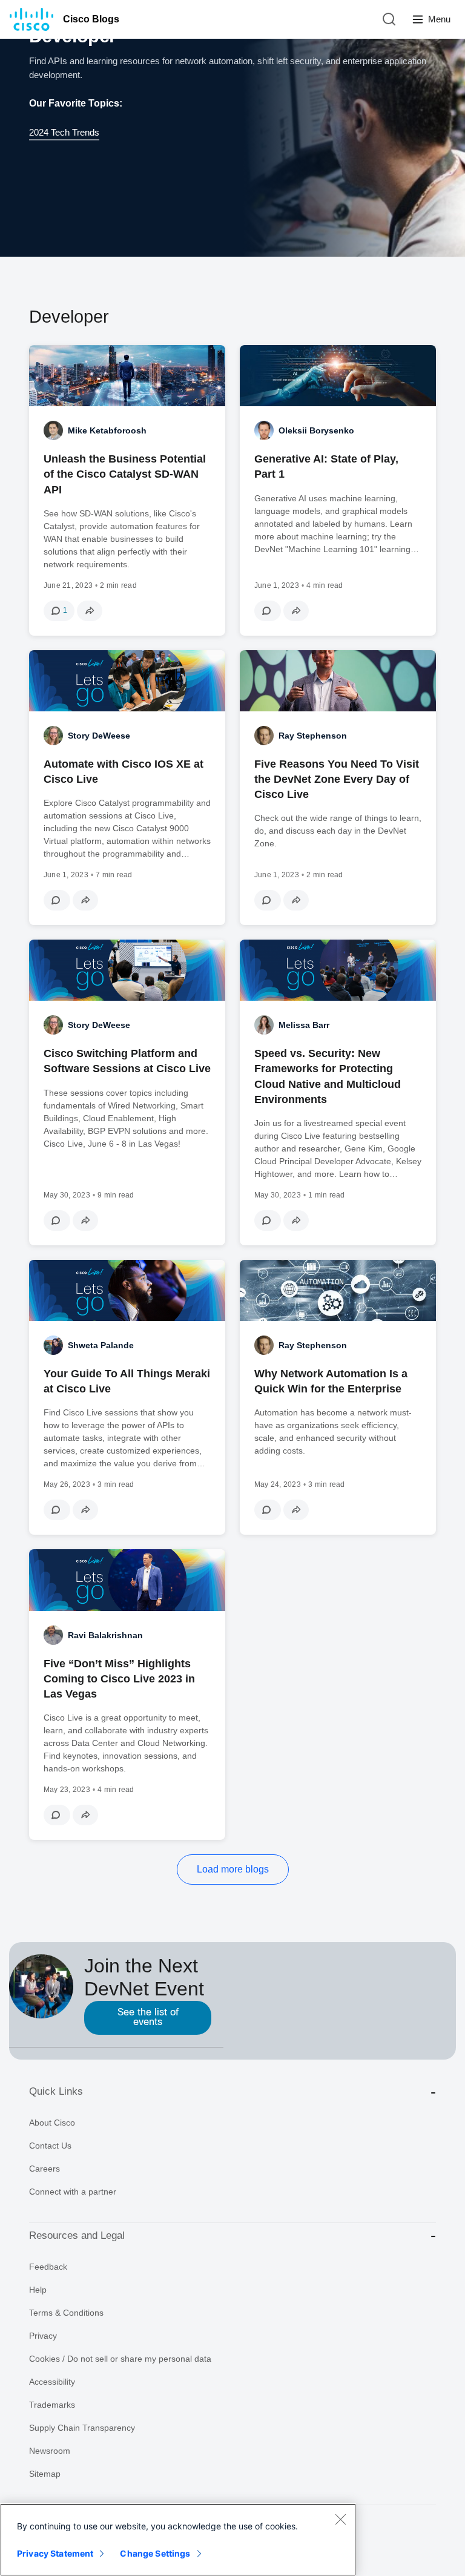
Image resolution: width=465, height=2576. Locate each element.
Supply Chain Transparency (82, 2428)
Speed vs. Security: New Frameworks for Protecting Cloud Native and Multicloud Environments (328, 1076)
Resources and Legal (77, 2235)
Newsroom (50, 2451)
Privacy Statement (55, 2553)
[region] (178, 2540)
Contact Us (50, 2146)
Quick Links (56, 2091)
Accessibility (52, 2382)
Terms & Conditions (66, 2313)
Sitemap (45, 2474)
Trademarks (52, 2405)
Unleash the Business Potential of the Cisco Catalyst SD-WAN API (125, 474)
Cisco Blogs (91, 19)
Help (38, 2290)
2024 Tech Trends (64, 132)
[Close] (340, 2519)
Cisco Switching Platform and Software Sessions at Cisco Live (127, 1061)
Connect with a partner (73, 2192)
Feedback (48, 2267)
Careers (45, 2169)
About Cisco (52, 2123)
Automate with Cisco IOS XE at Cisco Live (124, 772)
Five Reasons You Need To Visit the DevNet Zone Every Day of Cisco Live (337, 779)
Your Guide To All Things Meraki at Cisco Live (127, 1381)
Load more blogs (233, 1869)
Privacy (43, 2336)
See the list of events (148, 2018)
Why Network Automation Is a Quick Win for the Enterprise (331, 1381)
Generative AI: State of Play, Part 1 (326, 466)
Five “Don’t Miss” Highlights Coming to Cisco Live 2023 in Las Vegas (119, 1679)
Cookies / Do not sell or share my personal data (120, 2359)
